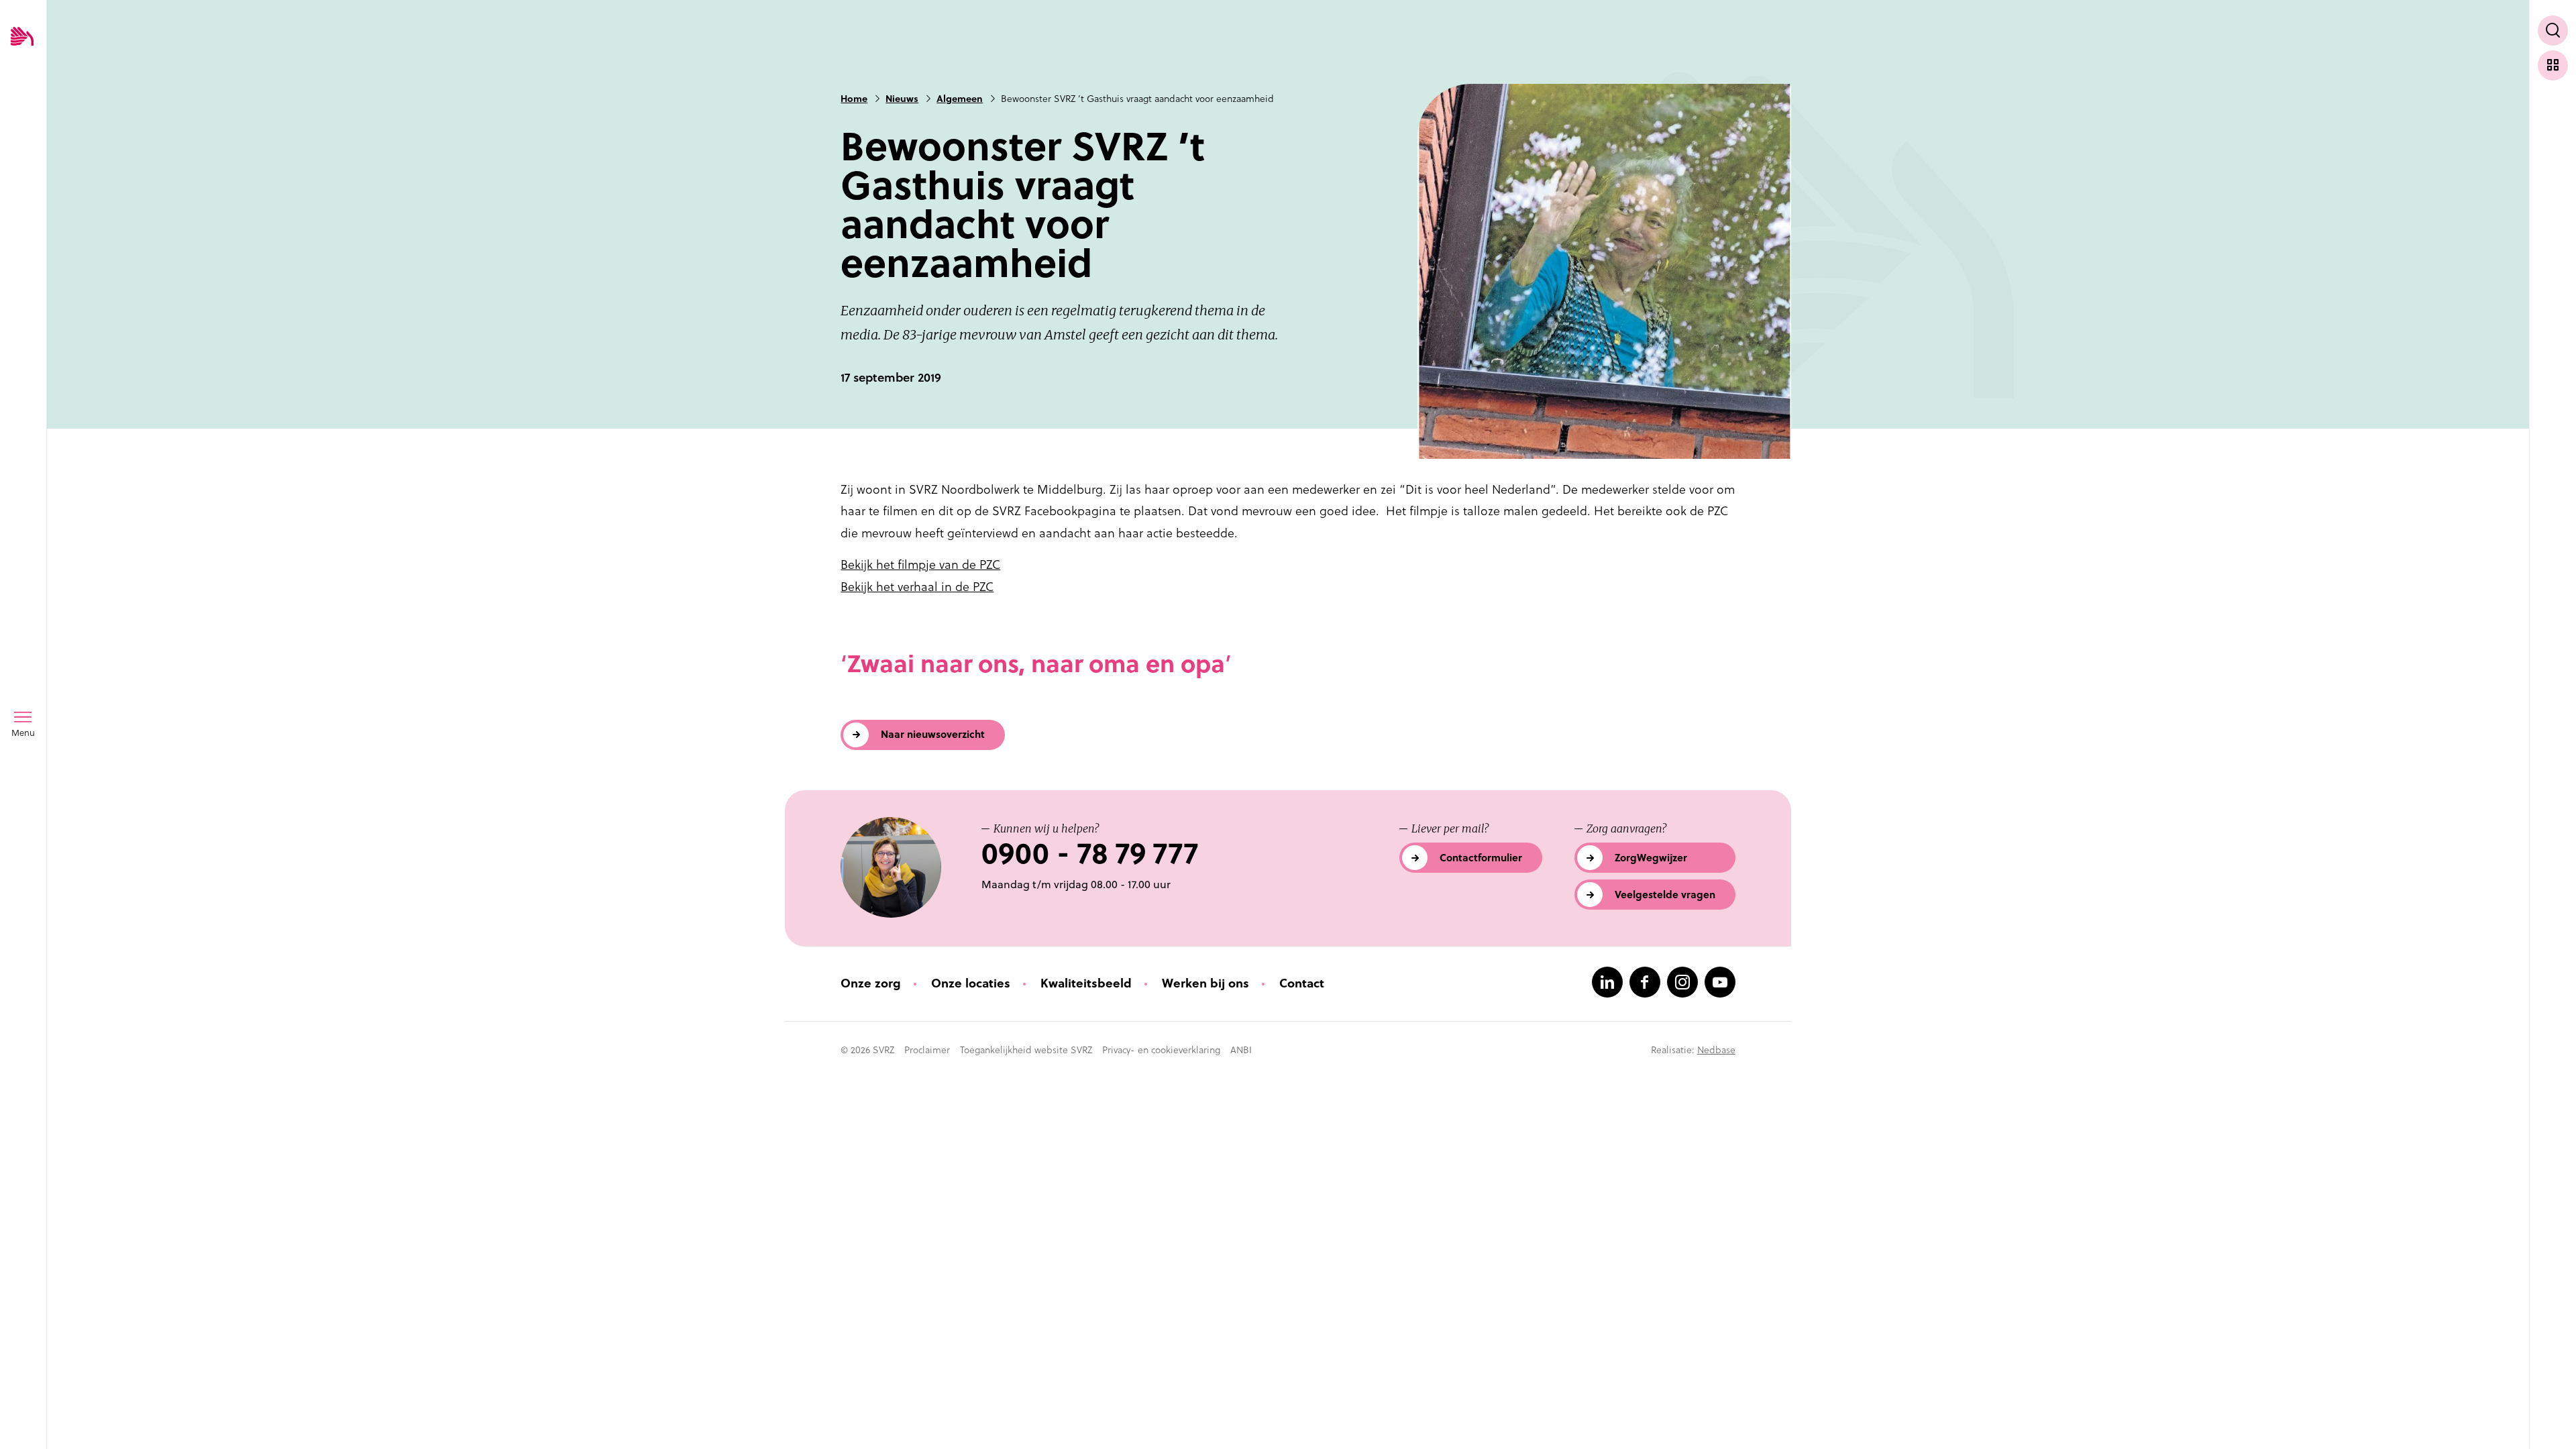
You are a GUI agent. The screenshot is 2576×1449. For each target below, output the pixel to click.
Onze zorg (871, 983)
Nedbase (1716, 1050)
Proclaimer (927, 1050)
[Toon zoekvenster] (2553, 31)
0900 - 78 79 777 (1090, 854)
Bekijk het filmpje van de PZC (920, 565)
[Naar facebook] (1645, 982)
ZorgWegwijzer (1651, 858)
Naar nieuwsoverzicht (933, 734)
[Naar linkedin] (1607, 982)
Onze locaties (971, 983)
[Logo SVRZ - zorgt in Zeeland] (22, 37)
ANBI (1241, 1050)
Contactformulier (1481, 858)
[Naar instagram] (1682, 982)
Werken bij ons (1205, 983)
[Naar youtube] (1720, 982)
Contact (1302, 983)
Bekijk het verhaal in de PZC (917, 587)
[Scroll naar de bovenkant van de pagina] (2553, 1414)
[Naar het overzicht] (2553, 65)
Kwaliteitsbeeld (1086, 983)
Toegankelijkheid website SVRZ (1026, 1050)
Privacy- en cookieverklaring (1161, 1050)
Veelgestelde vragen (1665, 895)
